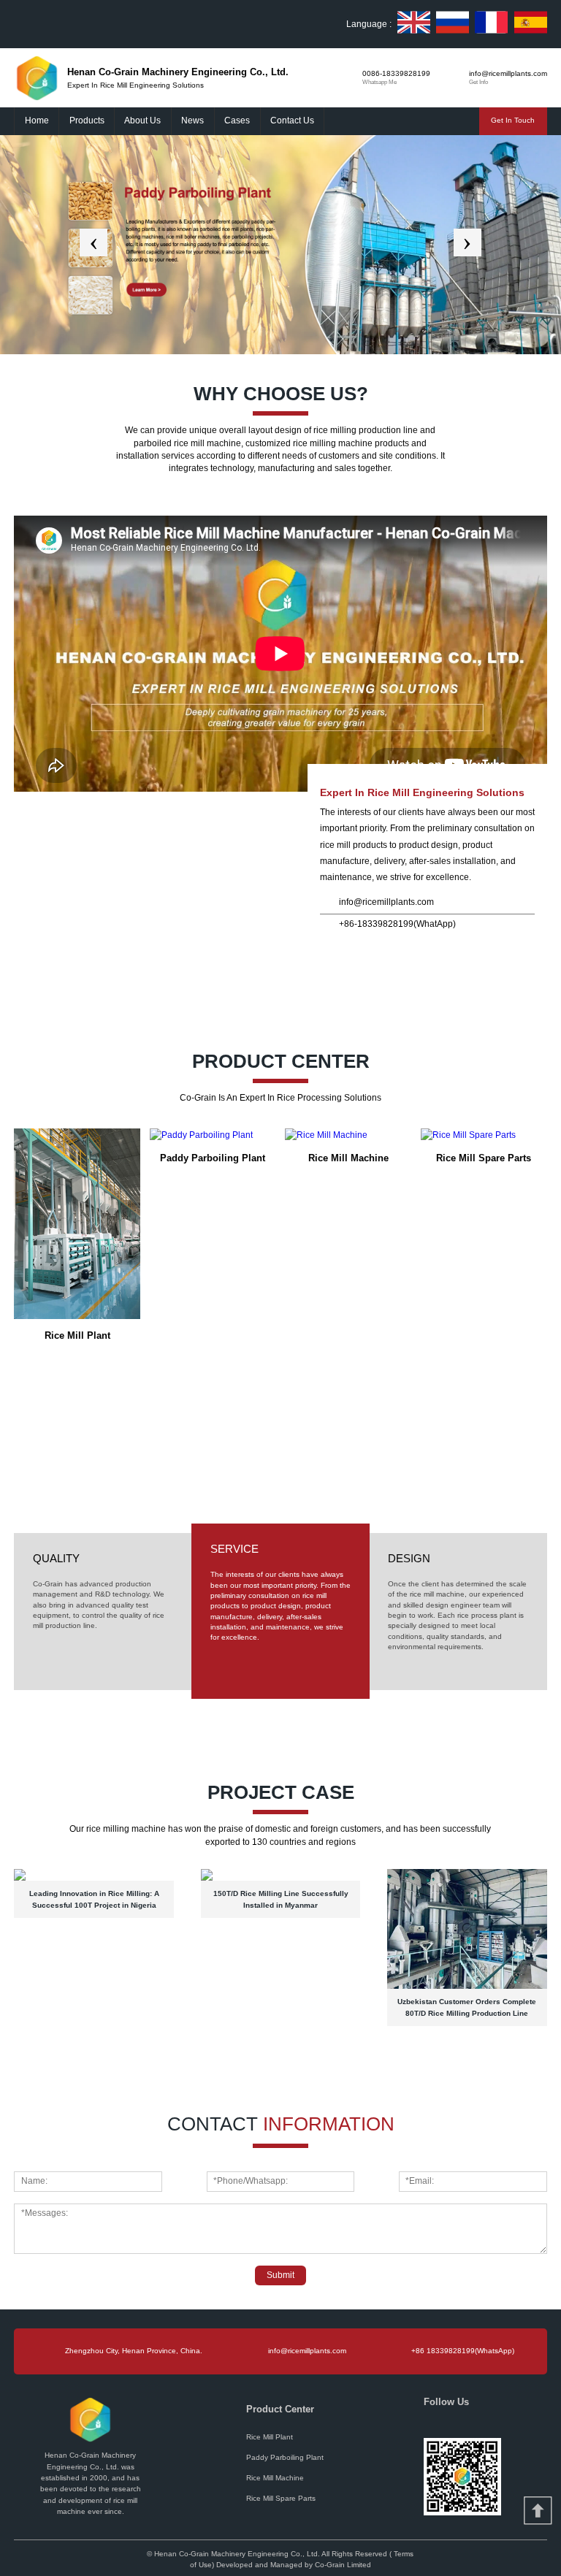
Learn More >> (44, 930)
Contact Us (292, 121)
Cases (237, 121)
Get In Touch (513, 120)
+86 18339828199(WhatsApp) (463, 2351)
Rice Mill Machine (275, 2478)
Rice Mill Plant (270, 2437)
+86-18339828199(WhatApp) (397, 924)
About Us (142, 121)
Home (37, 121)
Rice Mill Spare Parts (281, 2498)
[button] (93, 242)
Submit (280, 2275)
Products (87, 121)
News (192, 121)
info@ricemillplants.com (386, 902)
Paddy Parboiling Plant (285, 2457)
